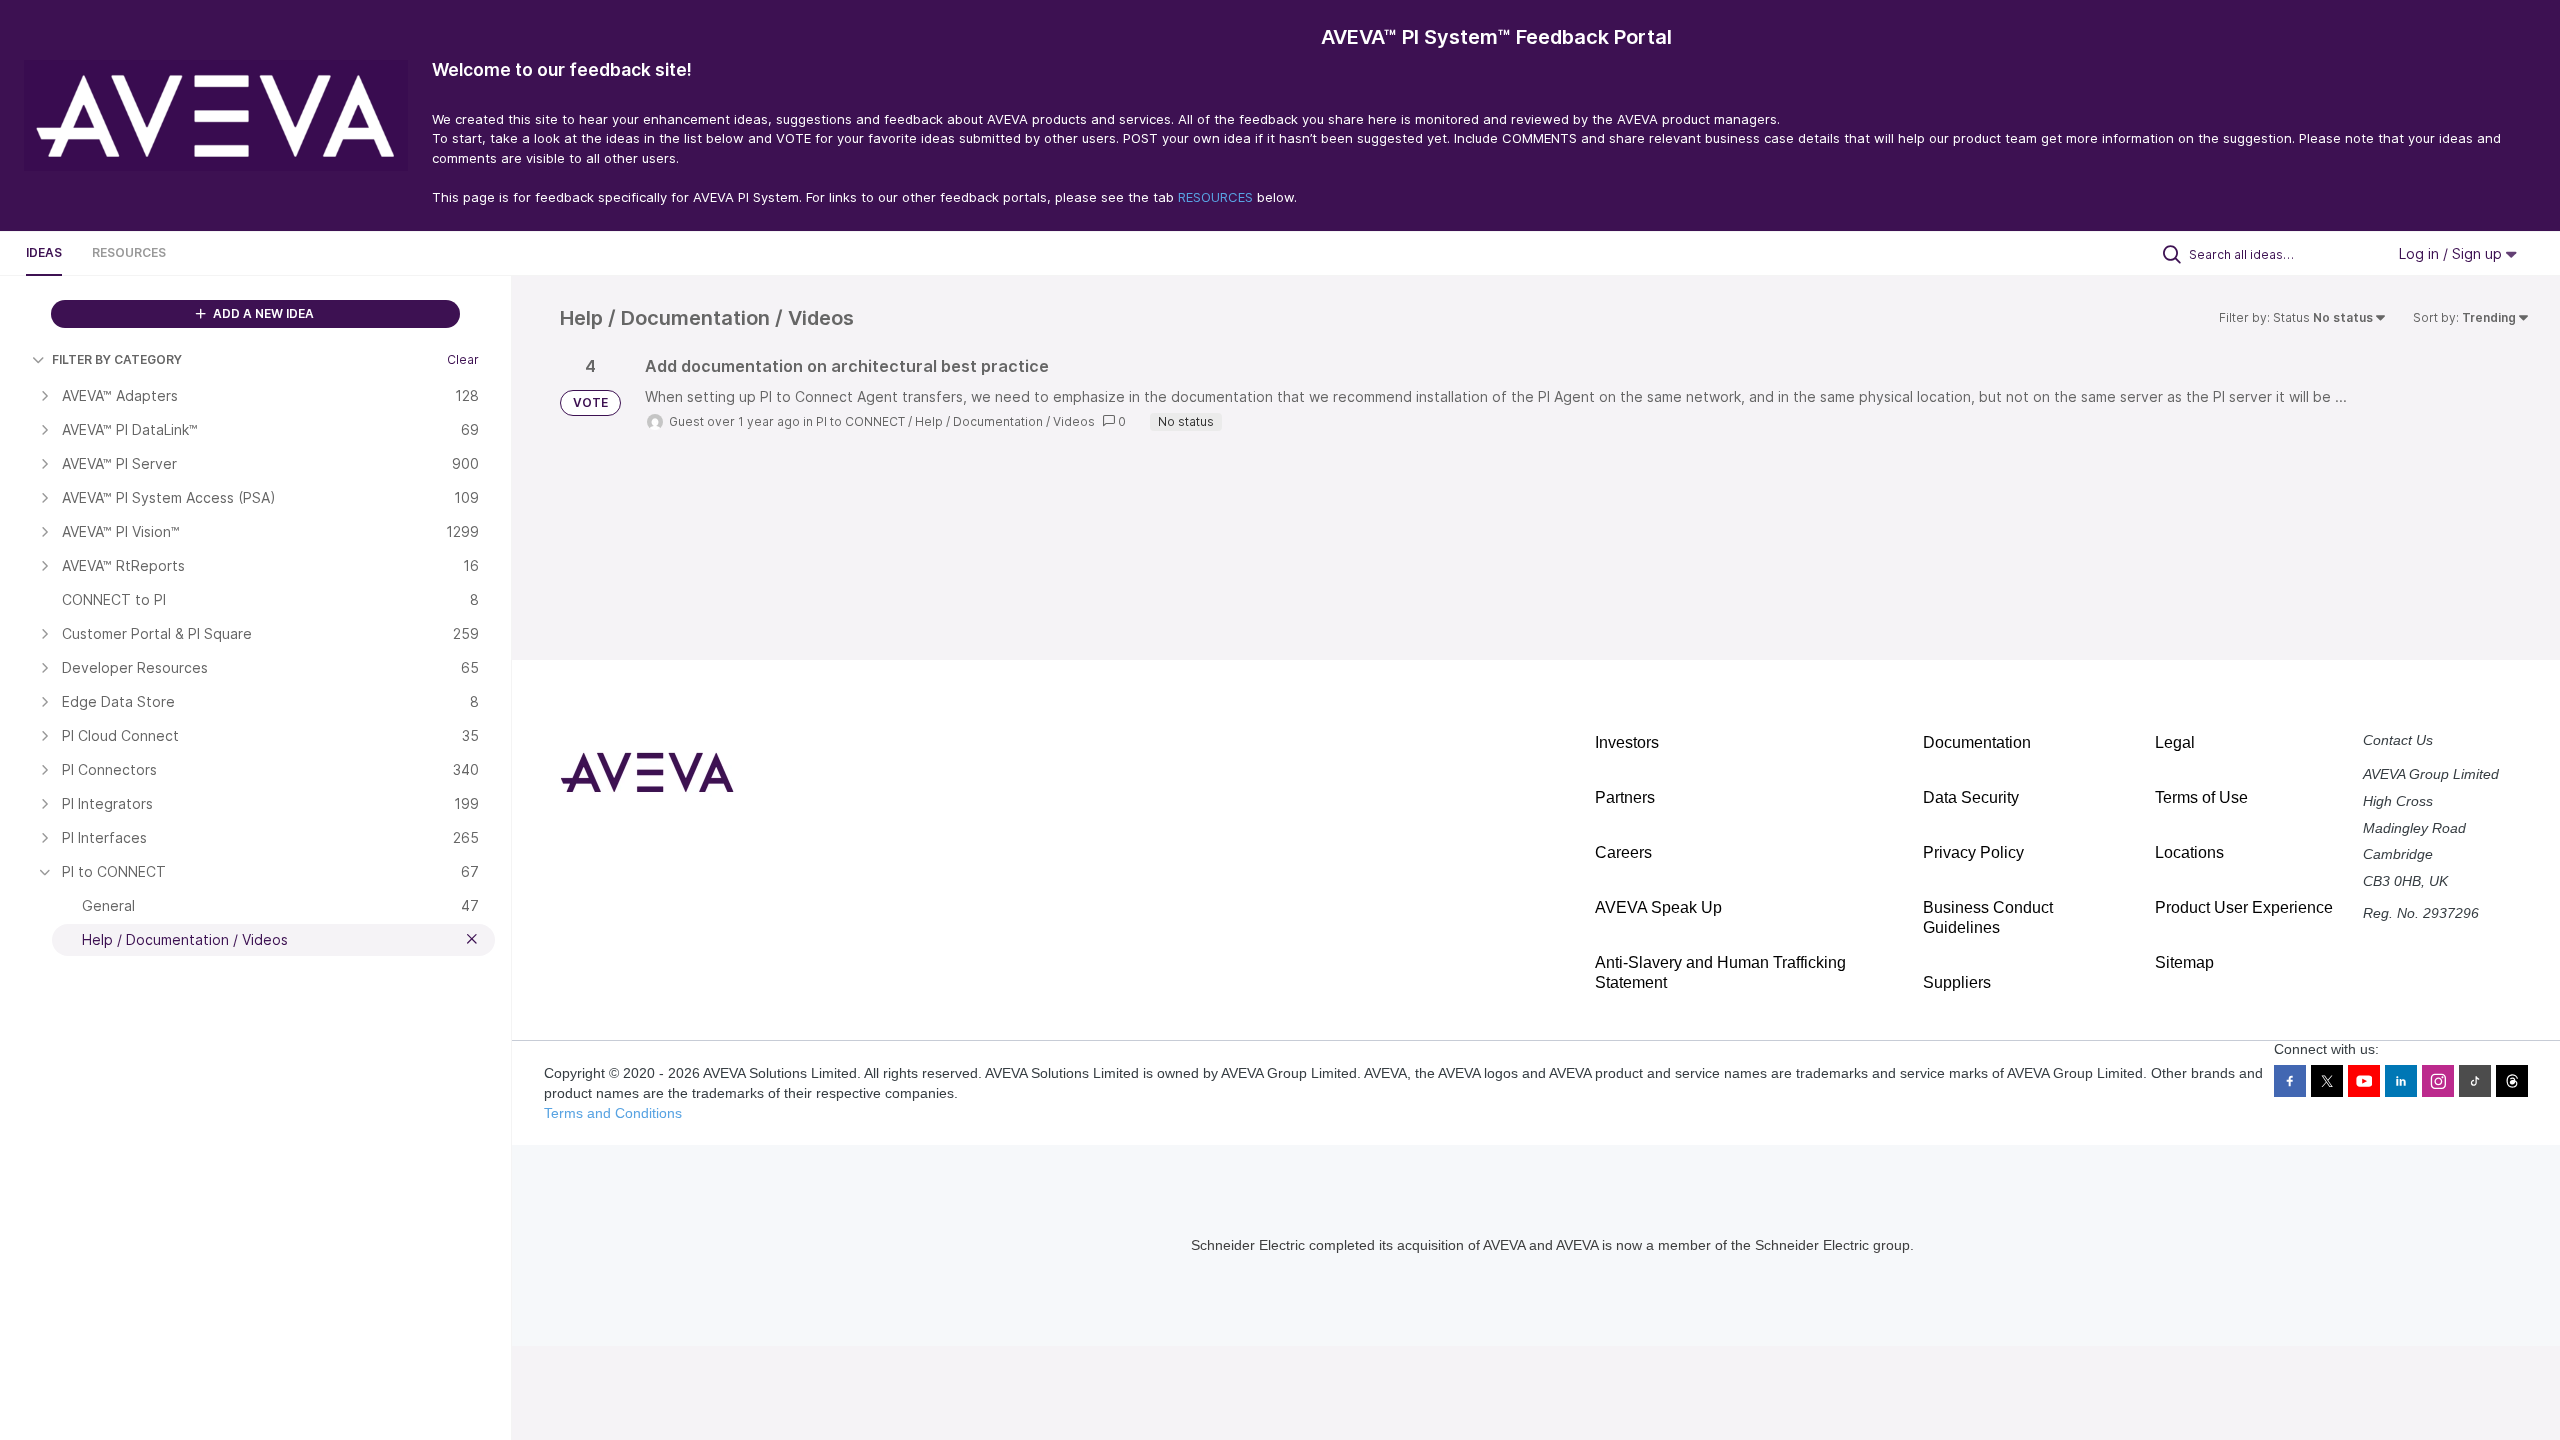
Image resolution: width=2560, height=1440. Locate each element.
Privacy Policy (1973, 852)
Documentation (1977, 742)
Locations (2189, 852)
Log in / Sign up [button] (2452, 253)
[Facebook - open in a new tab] (2290, 1081)
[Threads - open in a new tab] (2512, 1081)
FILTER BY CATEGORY (117, 359)
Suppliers (1957, 982)
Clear (463, 359)
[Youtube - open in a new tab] (2364, 1081)
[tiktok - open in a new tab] (2475, 1081)
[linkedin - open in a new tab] (2401, 1081)
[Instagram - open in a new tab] (2438, 1081)
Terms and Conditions (613, 1113)
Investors (1627, 742)
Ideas (44, 252)
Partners (1625, 797)
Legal (2175, 742)
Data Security (1971, 797)
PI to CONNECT (860, 421)
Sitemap (2184, 962)
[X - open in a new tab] (2327, 1081)
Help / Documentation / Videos (1005, 421)
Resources (129, 252)
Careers (1623, 852)
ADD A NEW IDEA (262, 313)
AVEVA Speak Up (1658, 907)
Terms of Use (2201, 797)
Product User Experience (2244, 907)
